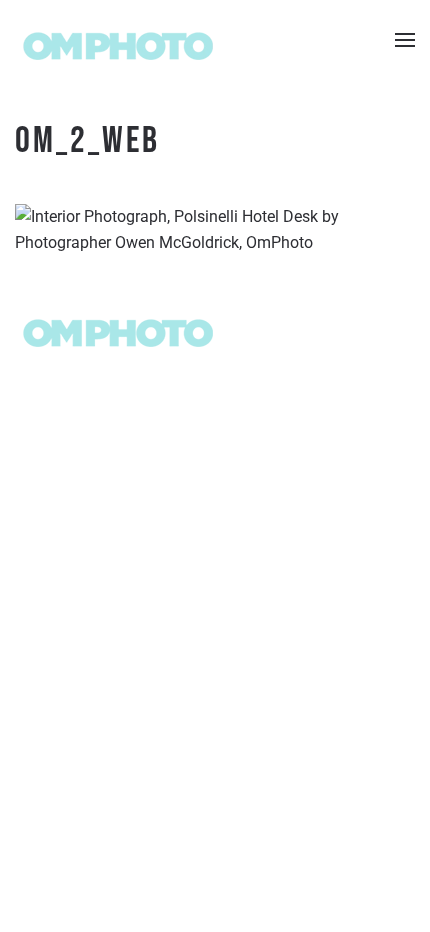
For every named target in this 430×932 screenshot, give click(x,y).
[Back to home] (116, 40)
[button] (405, 40)
